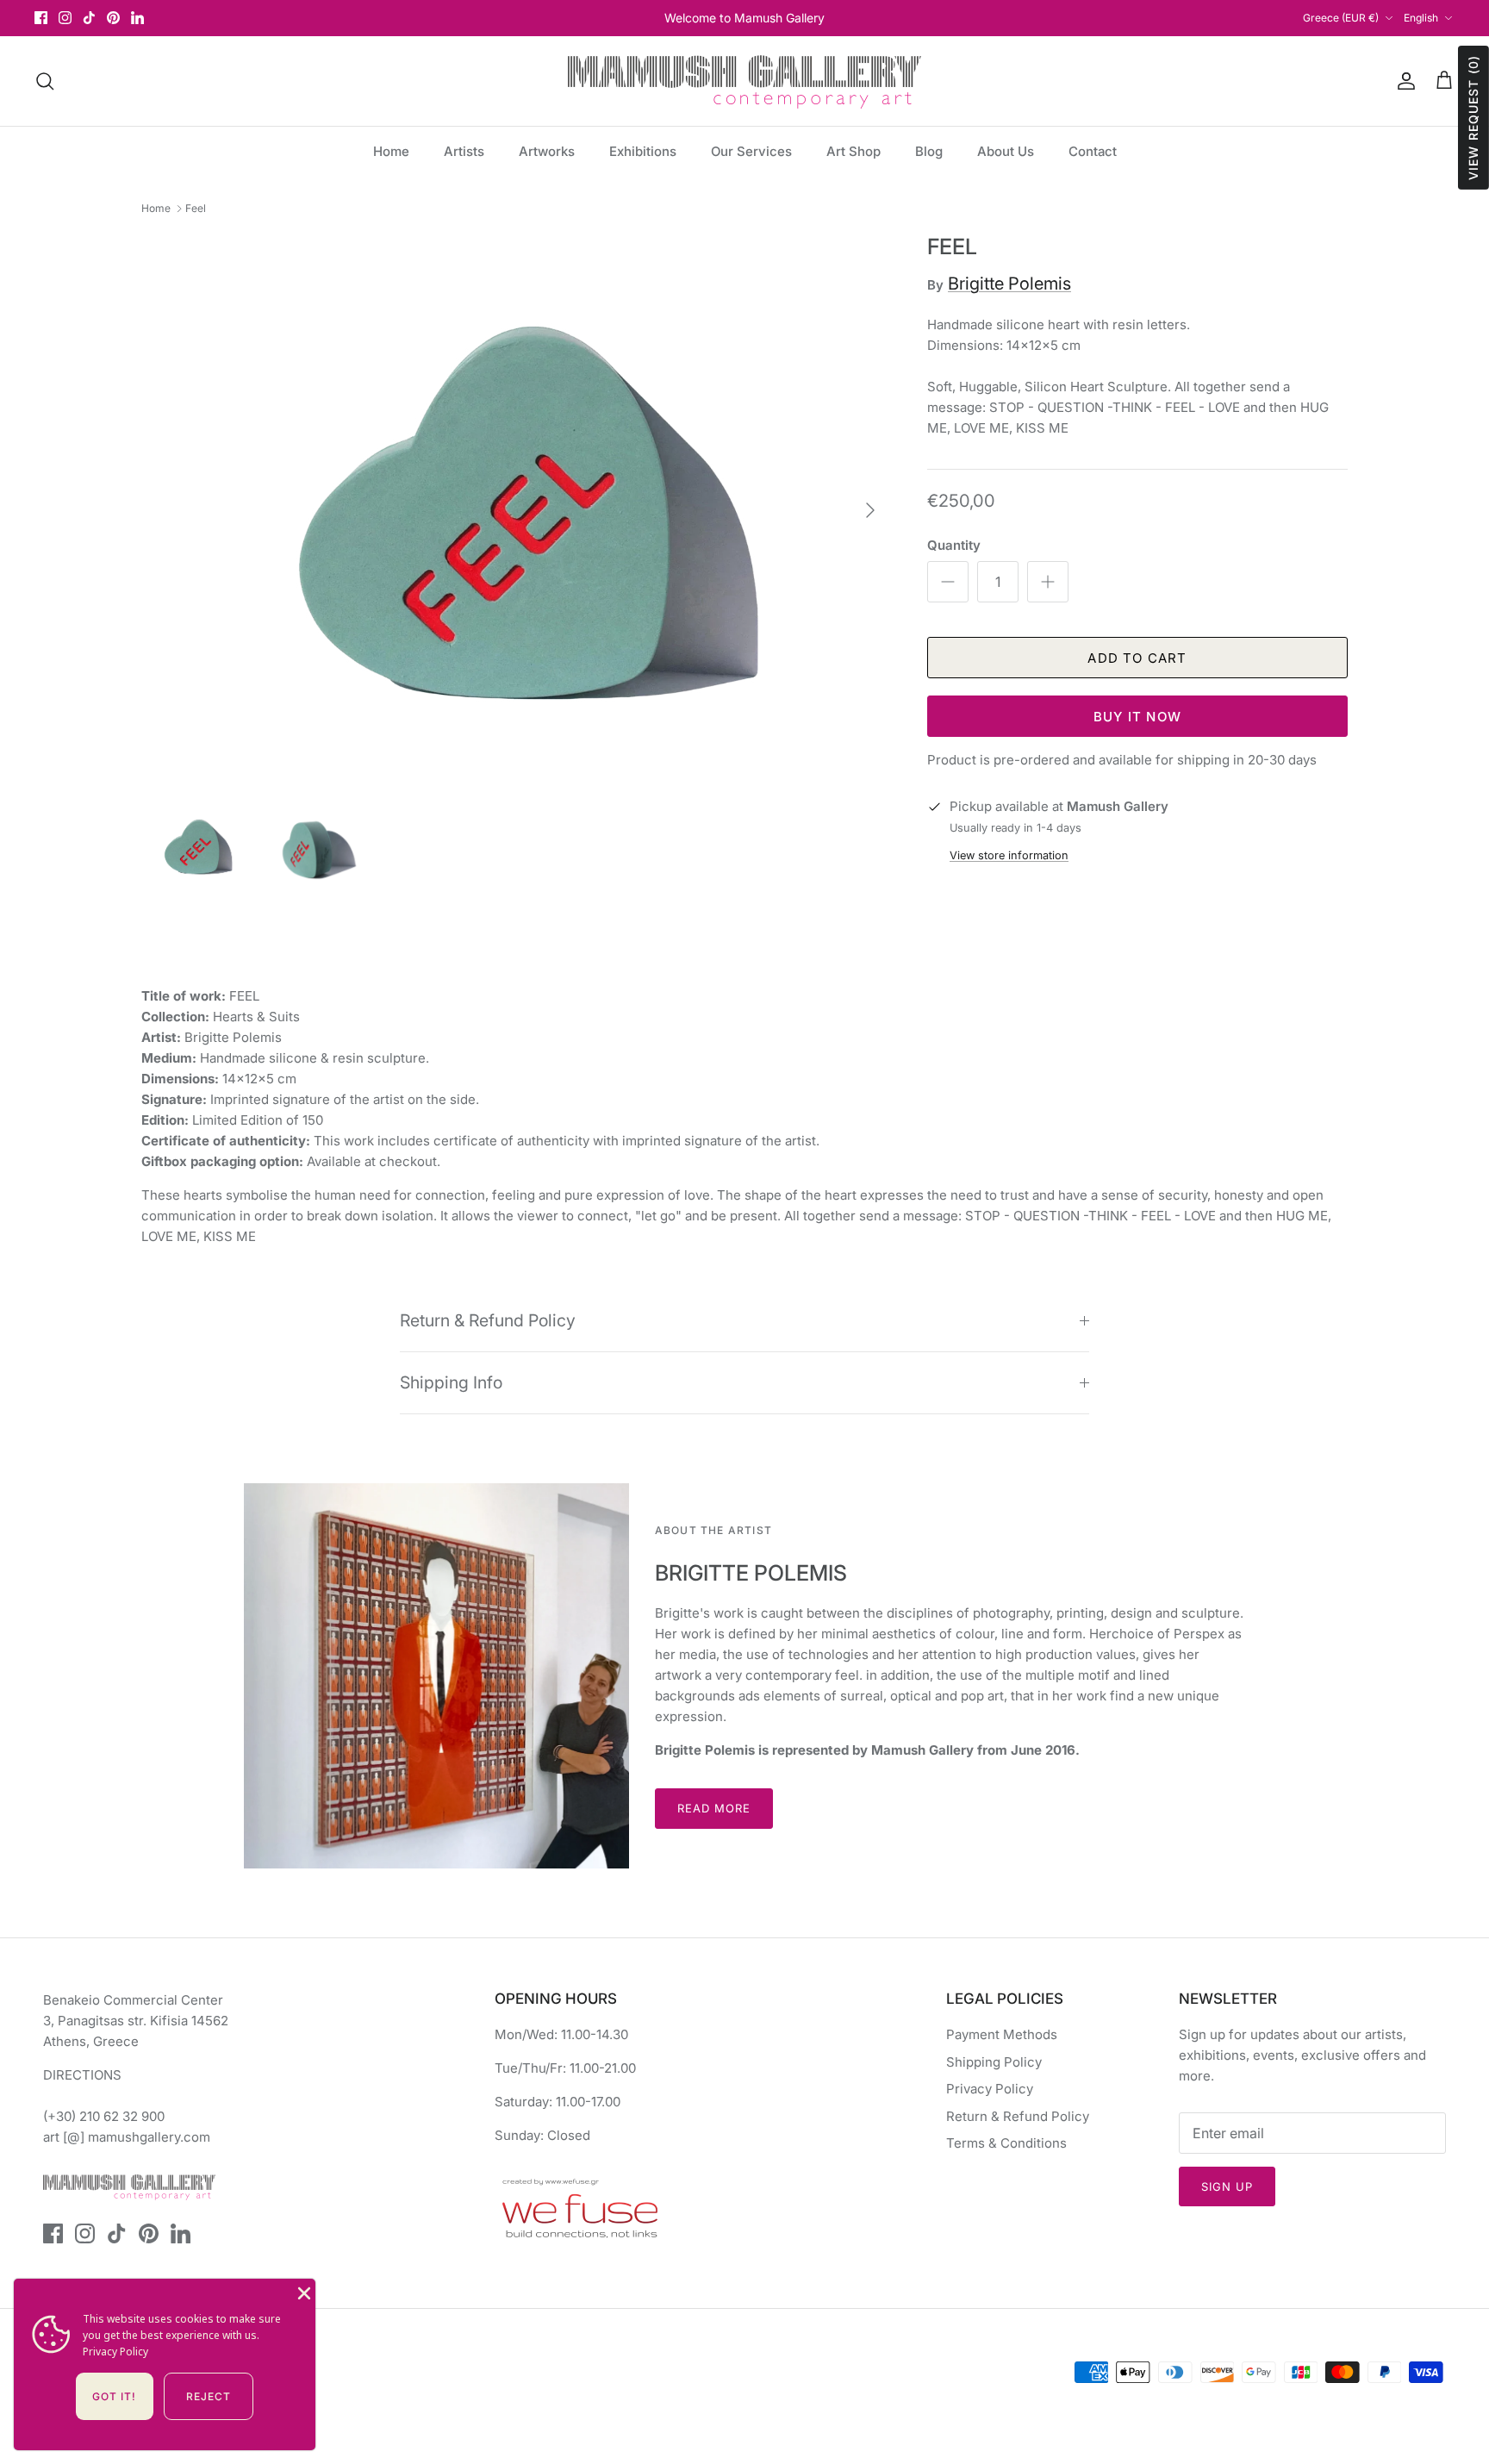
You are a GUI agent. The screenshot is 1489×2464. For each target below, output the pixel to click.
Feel (196, 208)
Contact (1093, 151)
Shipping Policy (994, 2062)
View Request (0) (1473, 118)
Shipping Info (451, 1382)
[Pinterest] (113, 18)
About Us (1006, 151)
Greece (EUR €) (1341, 18)
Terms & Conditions (1006, 2143)
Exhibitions (643, 151)
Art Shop (854, 151)
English (1421, 18)
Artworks (547, 151)
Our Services (751, 151)
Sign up (1227, 2186)
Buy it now (1137, 717)
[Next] (870, 510)
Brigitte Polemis (1009, 284)
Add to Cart (1137, 658)
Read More (714, 1808)
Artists (464, 151)
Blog (929, 151)
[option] (515, 510)
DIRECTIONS (82, 2075)
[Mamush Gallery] (744, 81)
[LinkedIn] (137, 18)
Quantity (954, 545)
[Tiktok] (89, 18)
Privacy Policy (990, 2089)
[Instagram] (65, 18)
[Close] (302, 2292)
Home (391, 151)
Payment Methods (1002, 2034)
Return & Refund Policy (488, 1320)
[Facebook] (41, 18)
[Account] (1403, 81)
